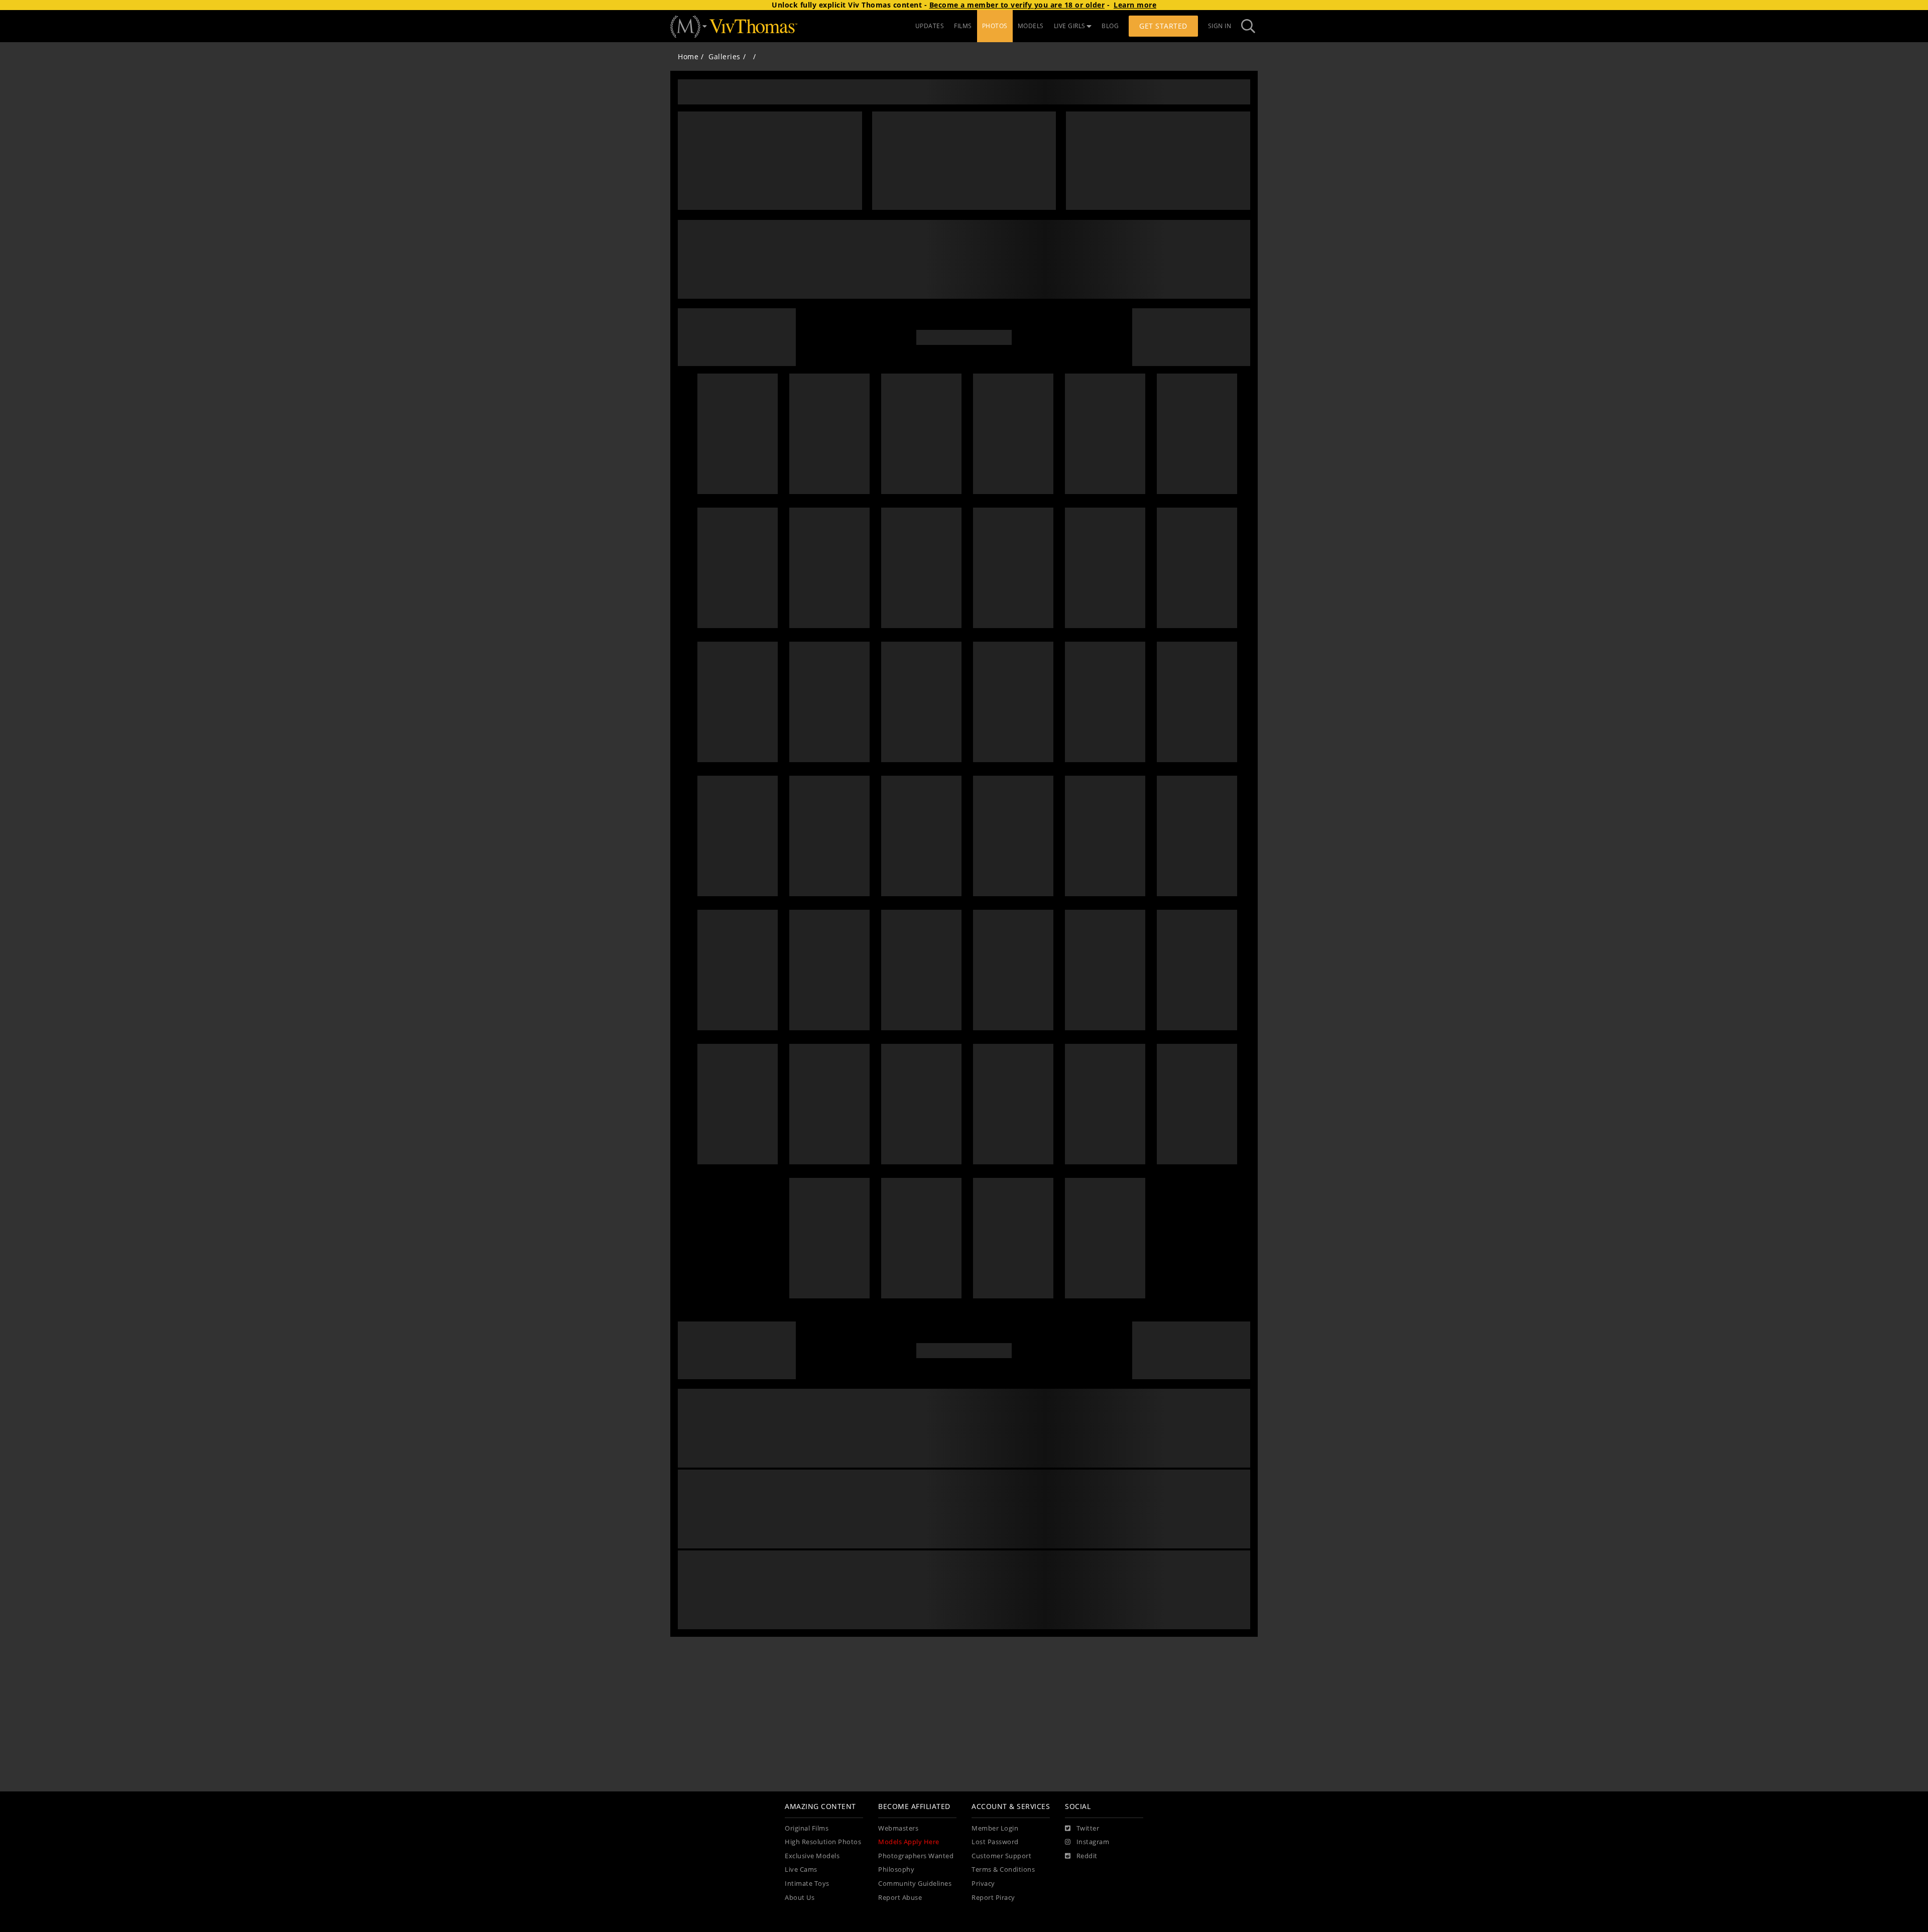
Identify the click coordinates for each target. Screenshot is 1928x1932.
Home (688, 56)
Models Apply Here (909, 1842)
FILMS (963, 26)
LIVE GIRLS (1070, 26)
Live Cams (801, 1869)
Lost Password (995, 1842)
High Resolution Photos (823, 1842)
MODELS (1031, 26)
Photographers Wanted (916, 1856)
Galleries (725, 56)
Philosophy (896, 1869)
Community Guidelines (915, 1884)
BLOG (1110, 26)
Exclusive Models (812, 1856)
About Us (800, 1898)
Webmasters (898, 1828)
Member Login (995, 1828)
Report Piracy (993, 1898)
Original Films (807, 1828)
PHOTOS (995, 26)
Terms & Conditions (1003, 1869)
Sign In (1220, 26)
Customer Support (1001, 1856)
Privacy (983, 1884)
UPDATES (930, 26)
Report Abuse (900, 1898)
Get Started (1163, 26)
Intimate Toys (807, 1884)
